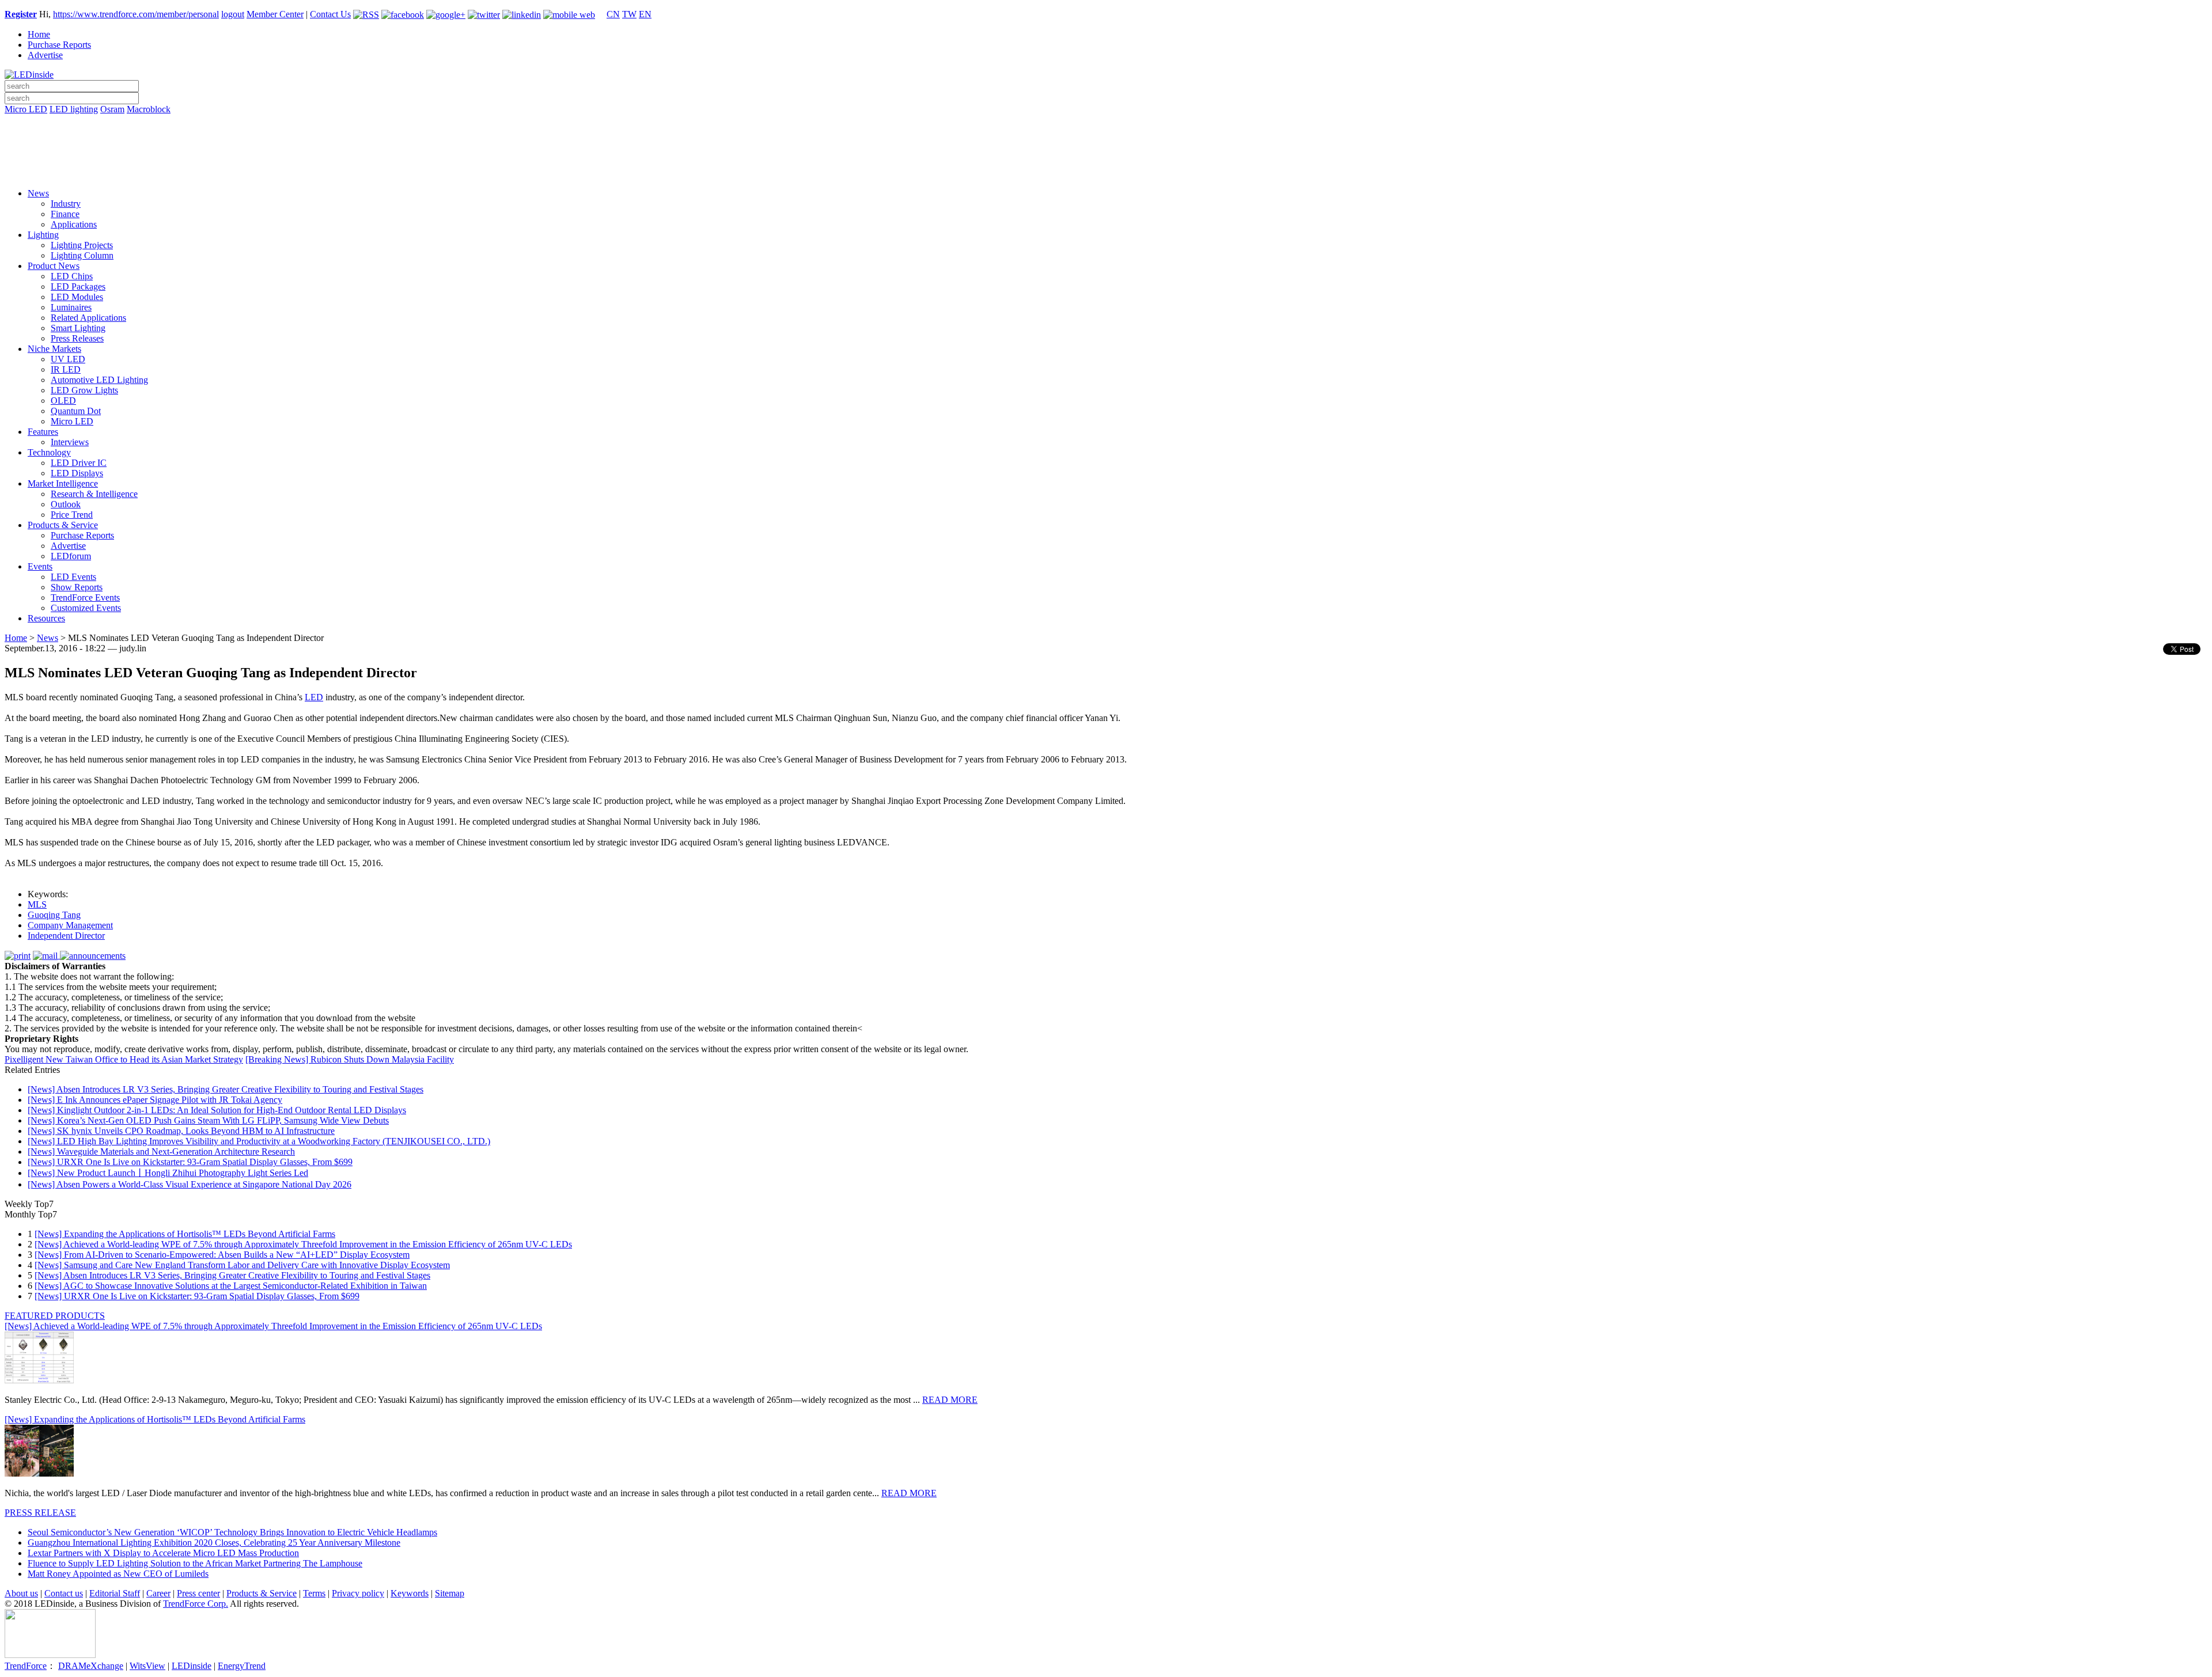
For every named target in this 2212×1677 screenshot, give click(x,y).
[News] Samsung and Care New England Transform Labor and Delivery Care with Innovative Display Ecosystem (242, 1265)
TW (629, 14)
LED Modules (77, 297)
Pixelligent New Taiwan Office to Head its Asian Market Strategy (124, 1059)
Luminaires (71, 307)
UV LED (68, 359)
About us (21, 1593)
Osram (112, 109)
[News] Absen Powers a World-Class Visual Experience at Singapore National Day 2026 (190, 1184)
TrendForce (26, 1666)
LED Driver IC (79, 463)
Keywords (410, 1593)
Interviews (70, 442)
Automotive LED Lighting (99, 380)
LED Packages (78, 287)
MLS (37, 904)
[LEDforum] (1106, 171)
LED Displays (77, 473)
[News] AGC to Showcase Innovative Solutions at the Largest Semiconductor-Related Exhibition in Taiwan (231, 1286)
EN (645, 14)
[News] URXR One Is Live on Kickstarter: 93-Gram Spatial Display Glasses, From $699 (190, 1162)
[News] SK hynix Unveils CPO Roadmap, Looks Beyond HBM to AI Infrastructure (181, 1131)
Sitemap (450, 1593)
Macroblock (149, 109)
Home (39, 34)
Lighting (43, 235)
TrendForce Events (85, 597)
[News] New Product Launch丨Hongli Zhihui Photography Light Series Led (168, 1173)
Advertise (45, 55)
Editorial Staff (115, 1593)
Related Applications (88, 318)
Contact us (64, 1593)
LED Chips (72, 276)
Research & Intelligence (94, 494)
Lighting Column (82, 255)
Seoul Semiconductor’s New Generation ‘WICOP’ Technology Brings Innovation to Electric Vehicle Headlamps (232, 1532)
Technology (49, 452)
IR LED (66, 369)
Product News (54, 266)
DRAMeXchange (91, 1666)
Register (21, 14)
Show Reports (77, 587)
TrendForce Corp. (196, 1604)
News (38, 193)
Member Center (275, 14)
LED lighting (74, 109)
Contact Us (330, 14)
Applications (74, 224)
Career (158, 1593)
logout (233, 14)
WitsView (147, 1666)
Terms (314, 1593)
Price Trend (72, 515)
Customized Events (86, 608)
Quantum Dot (76, 411)
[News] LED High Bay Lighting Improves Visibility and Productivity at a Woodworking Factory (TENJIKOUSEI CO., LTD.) (259, 1141)
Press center (198, 1593)
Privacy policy (358, 1593)
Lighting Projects (82, 245)
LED (314, 697)
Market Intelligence (63, 483)
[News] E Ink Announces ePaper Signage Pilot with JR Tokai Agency (155, 1100)
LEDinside (192, 1666)
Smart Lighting (78, 328)
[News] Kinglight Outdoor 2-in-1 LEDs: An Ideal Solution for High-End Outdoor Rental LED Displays (217, 1110)
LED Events (73, 577)
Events (40, 566)
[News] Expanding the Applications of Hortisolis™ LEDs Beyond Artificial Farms (185, 1234)
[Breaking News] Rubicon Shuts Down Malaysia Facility (350, 1059)
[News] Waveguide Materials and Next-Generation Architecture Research (161, 1151)
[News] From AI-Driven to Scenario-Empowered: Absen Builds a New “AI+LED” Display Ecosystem (222, 1255)
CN (613, 14)
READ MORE (950, 1400)
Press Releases (77, 338)
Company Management (70, 925)
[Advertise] (1106, 139)
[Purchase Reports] (1106, 123)
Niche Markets (54, 349)
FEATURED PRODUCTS (55, 1316)
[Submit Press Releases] (1106, 155)
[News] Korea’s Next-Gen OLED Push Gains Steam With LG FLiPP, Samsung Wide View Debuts (208, 1120)
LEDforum (71, 556)
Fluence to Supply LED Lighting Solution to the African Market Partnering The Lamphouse (195, 1563)
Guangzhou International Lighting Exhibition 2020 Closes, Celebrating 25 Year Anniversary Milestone (214, 1543)
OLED (63, 401)
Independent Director (66, 936)
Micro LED (26, 109)
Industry (66, 204)
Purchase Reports (59, 45)
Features (43, 432)
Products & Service (63, 525)
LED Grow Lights (84, 390)
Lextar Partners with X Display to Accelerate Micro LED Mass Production (163, 1553)
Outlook (66, 504)
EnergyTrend (242, 1666)
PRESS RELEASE (40, 1513)
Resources (46, 618)
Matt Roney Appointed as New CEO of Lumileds (118, 1574)
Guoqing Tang (54, 915)
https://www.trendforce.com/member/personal (136, 14)
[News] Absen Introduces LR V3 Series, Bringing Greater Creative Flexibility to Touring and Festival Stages (226, 1089)
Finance (65, 214)
